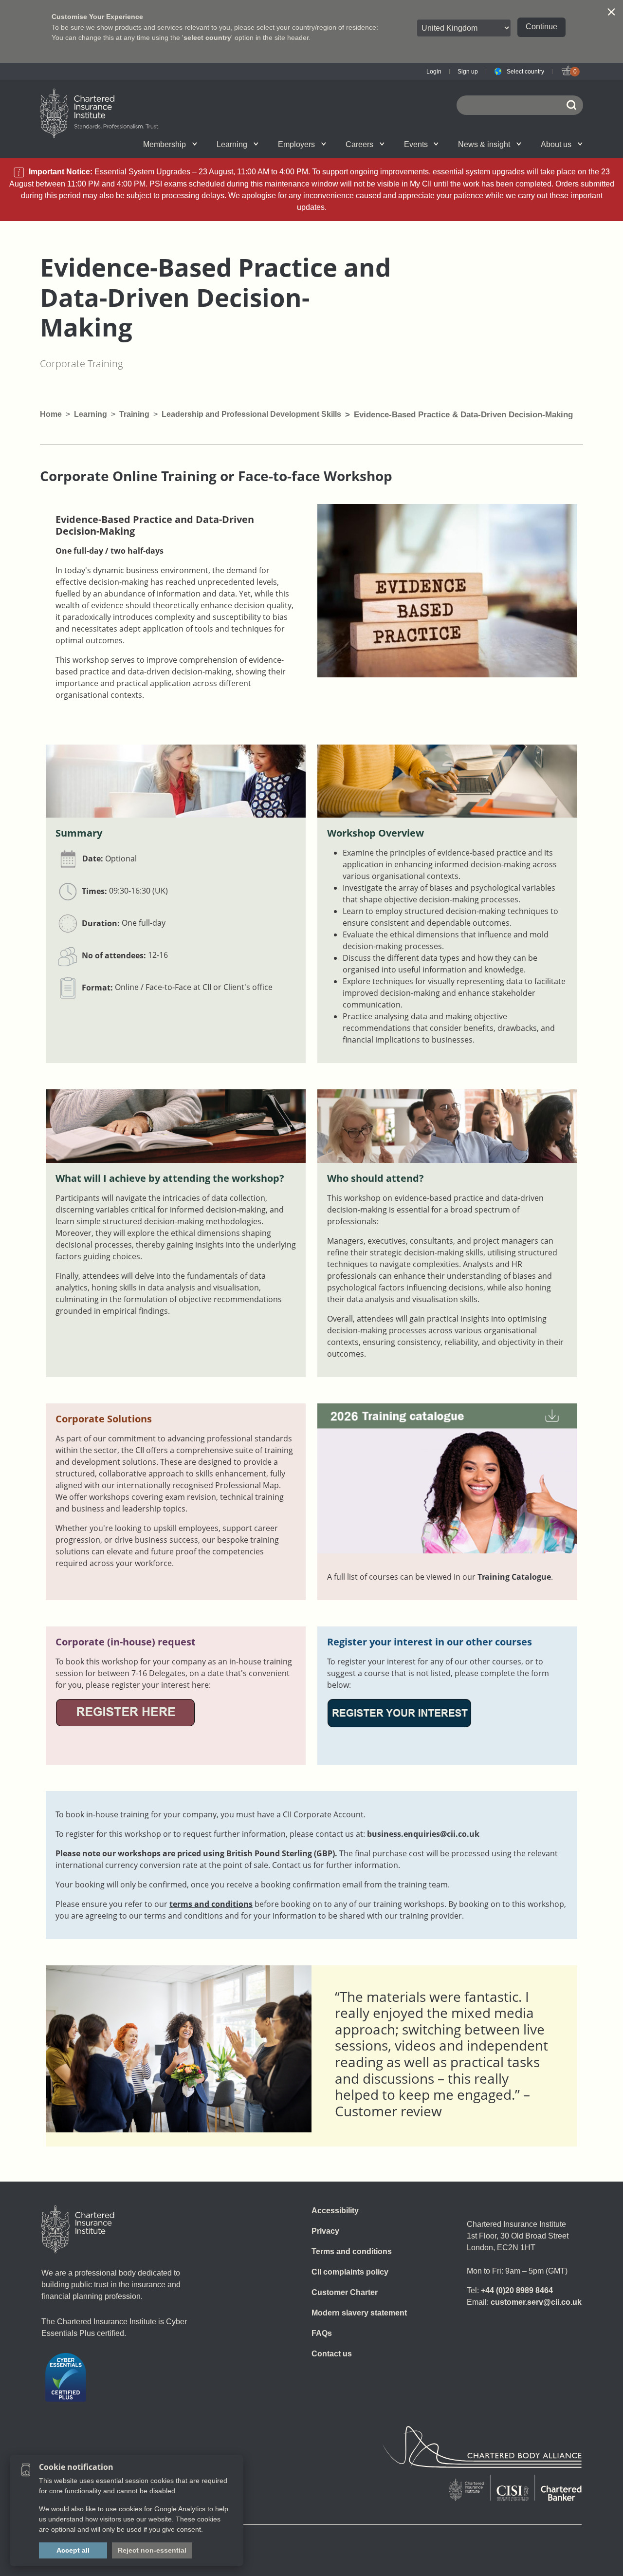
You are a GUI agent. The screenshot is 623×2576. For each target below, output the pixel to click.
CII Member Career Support (104, 144)
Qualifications (103, 144)
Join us (93, 144)
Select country (525, 72)
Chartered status (95, 144)
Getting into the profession (206, 144)
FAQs (322, 2333)
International (333, 144)
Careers (359, 144)
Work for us (452, 144)
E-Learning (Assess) (215, 144)
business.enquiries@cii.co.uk (423, 1834)
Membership (165, 144)
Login (434, 72)
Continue (541, 27)
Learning (232, 144)
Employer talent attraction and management (331, 144)
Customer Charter (345, 2292)
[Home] (78, 2229)
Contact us (332, 2354)
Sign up (468, 72)
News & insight (484, 144)
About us (556, 144)
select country (207, 37)
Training (134, 414)
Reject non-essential (152, 2550)
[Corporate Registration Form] (125, 1712)
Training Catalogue (514, 1577)
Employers (296, 144)
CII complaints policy (350, 2272)
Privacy (325, 2231)
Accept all (73, 2550)
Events (416, 144)
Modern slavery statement (359, 2313)
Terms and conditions (352, 2251)
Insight (339, 144)
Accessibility (335, 2211)
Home (51, 414)
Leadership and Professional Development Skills (251, 414)
